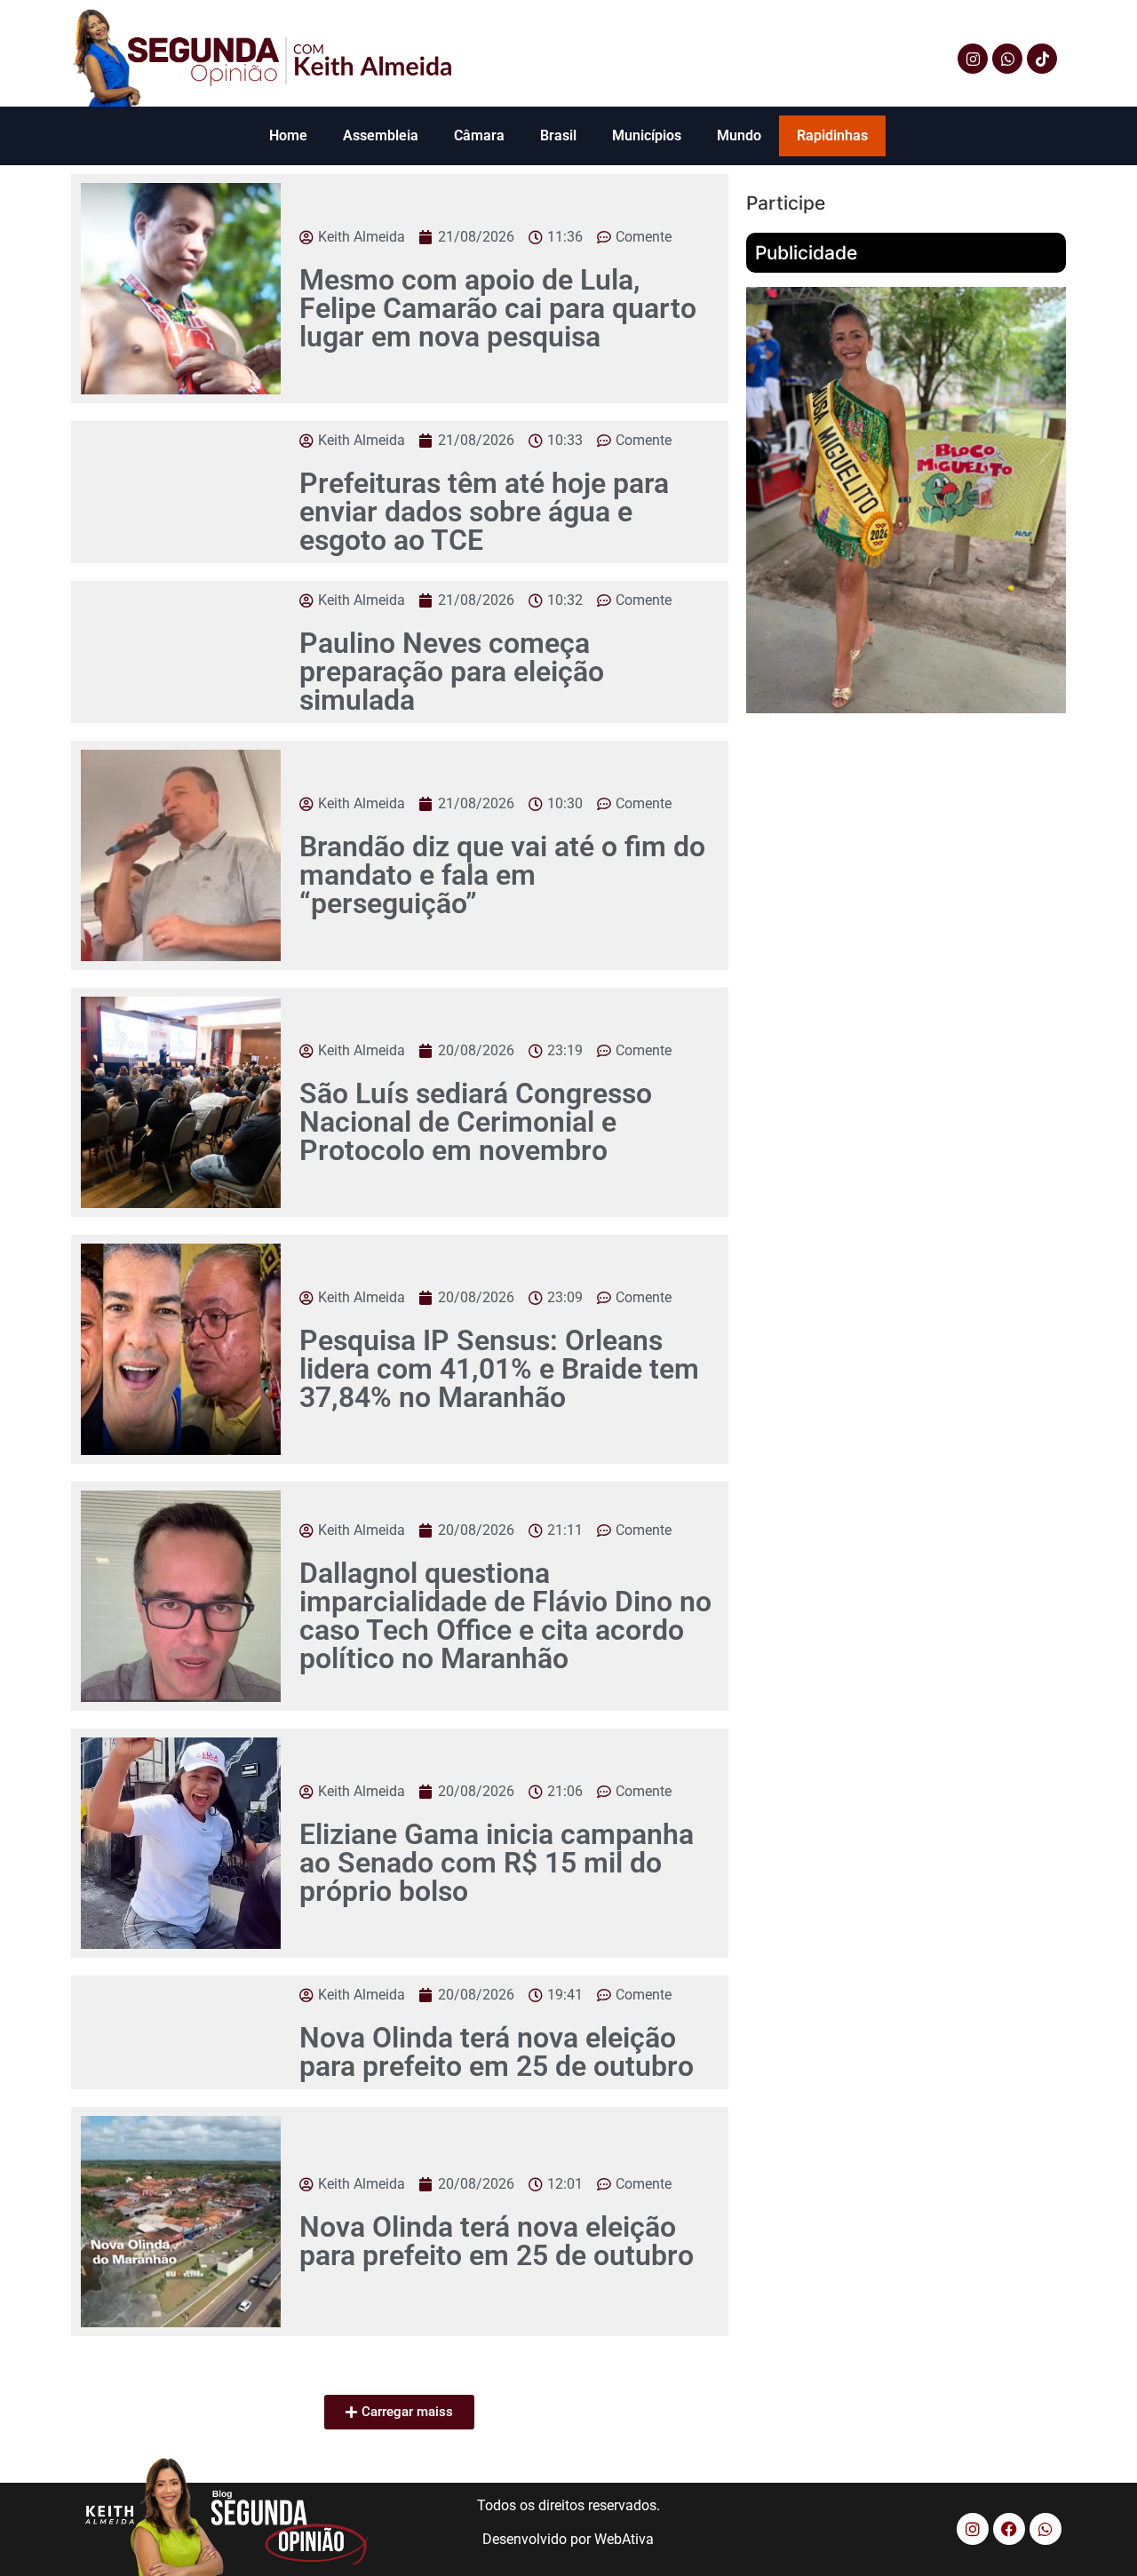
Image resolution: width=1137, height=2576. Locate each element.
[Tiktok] (1042, 59)
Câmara (479, 135)
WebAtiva (624, 2539)
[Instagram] (973, 59)
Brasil (558, 135)
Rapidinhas (832, 135)
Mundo (739, 135)
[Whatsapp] (1007, 59)
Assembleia (381, 135)
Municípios (647, 135)
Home (288, 135)
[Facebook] (1009, 2529)
